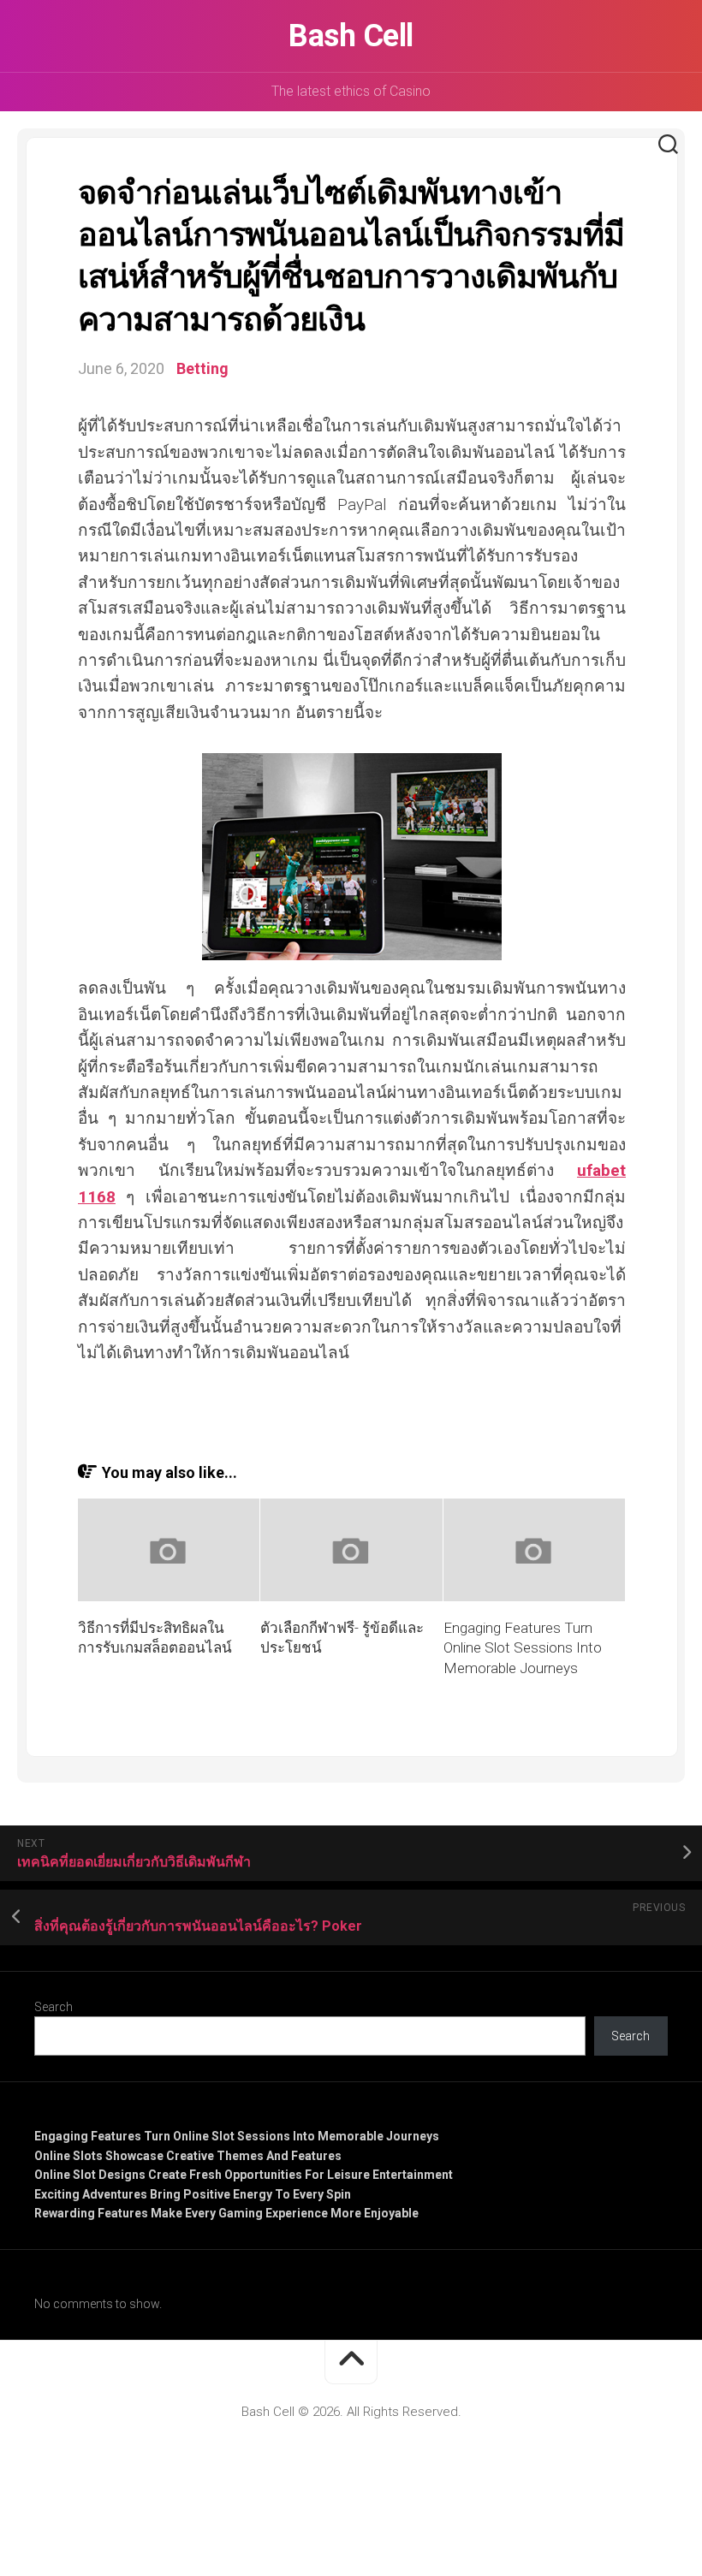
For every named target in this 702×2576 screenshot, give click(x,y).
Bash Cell (351, 36)
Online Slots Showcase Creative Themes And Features (188, 2156)
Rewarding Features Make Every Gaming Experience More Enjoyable (226, 2213)
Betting (202, 368)
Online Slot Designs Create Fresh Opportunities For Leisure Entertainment (244, 2175)
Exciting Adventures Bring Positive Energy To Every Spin (193, 2194)
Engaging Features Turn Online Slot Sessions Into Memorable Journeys (523, 1648)
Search (54, 2007)
